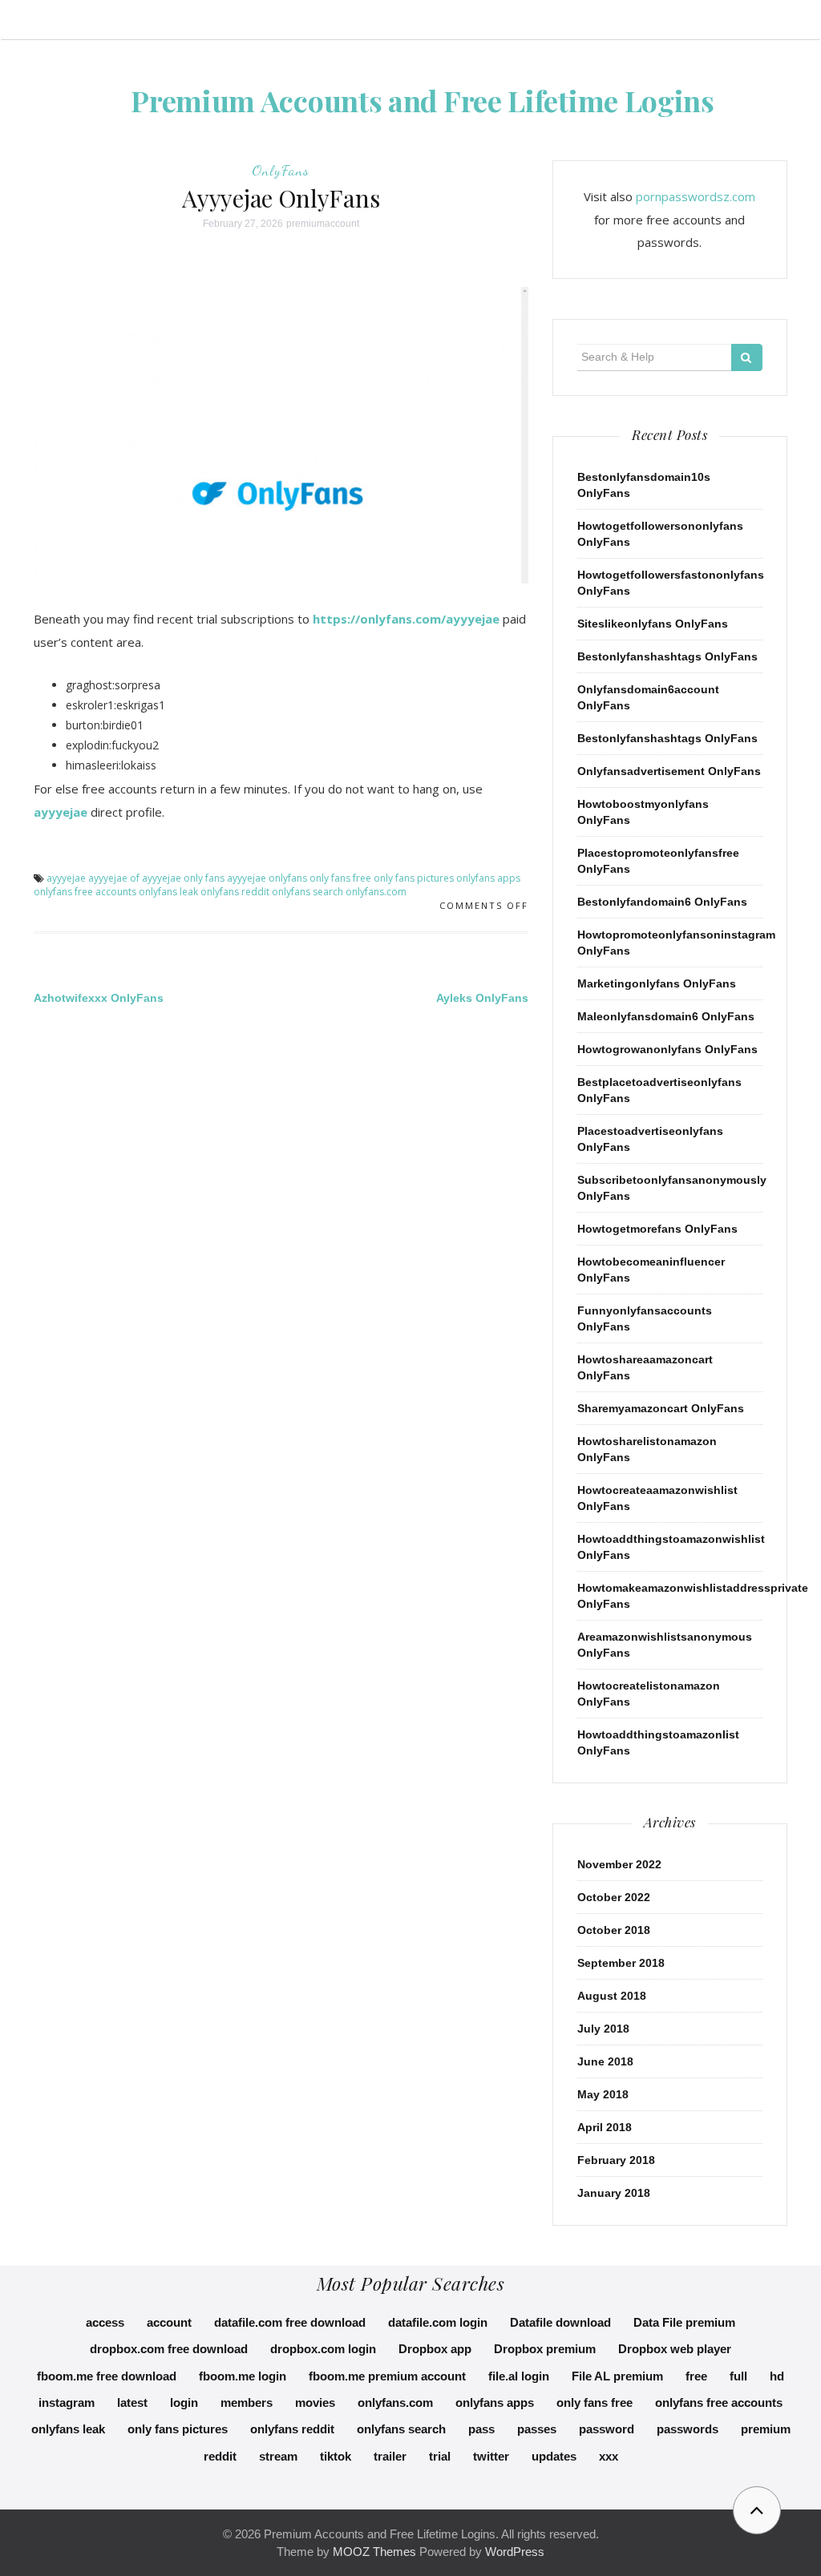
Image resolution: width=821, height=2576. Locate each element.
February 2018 (616, 2160)
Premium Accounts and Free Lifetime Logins (423, 100)
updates (554, 2456)
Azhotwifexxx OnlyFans (99, 998)
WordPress (515, 2552)
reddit (220, 2456)
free (696, 2376)
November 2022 (619, 1864)
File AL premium (617, 2376)
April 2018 (605, 2127)
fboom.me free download (107, 2376)
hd (777, 2376)
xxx (609, 2456)
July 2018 (603, 2029)
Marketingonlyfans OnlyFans (657, 983)
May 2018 (603, 2094)
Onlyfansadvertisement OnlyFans (669, 771)
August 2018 (612, 1996)
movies (315, 2402)
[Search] (747, 357)
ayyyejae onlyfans (267, 878)
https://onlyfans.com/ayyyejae (406, 619)
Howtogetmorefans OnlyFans (657, 1229)
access (105, 2322)
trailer (390, 2456)
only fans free (340, 878)
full (738, 2376)
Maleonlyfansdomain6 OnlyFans (666, 1016)
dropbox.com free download (169, 2349)
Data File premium (684, 2322)
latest (132, 2402)
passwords (688, 2429)
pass (481, 2429)
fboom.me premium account (387, 2376)
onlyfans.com (376, 892)
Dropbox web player (675, 2349)
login (184, 2402)
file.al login (519, 2376)
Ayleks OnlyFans (482, 998)
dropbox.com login (323, 2349)
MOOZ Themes (374, 2552)
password (607, 2429)
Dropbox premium (545, 2349)
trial (440, 2456)
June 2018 (605, 2061)
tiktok (336, 2456)
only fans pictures (414, 878)
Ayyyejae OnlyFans (281, 198)
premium (766, 2429)
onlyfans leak (168, 892)
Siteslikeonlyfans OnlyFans (653, 624)
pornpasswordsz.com (696, 196)
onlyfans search (307, 892)
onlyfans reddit (235, 892)
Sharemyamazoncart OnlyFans (661, 1408)
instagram (67, 2402)
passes (537, 2429)
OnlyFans (281, 170)
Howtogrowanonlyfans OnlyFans (667, 1049)
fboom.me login (243, 2376)
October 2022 (614, 1897)
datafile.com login (438, 2322)
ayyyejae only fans (183, 878)
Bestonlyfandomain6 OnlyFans (662, 902)
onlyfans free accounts (85, 892)
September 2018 (621, 1963)
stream (278, 2456)
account (169, 2322)
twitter (491, 2456)
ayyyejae (61, 812)
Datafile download (560, 2322)
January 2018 (614, 2193)
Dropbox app (435, 2349)
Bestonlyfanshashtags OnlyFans (667, 656)
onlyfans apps (488, 878)
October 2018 (614, 1930)
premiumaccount (323, 224)
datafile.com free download (290, 2322)
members (247, 2402)
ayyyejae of (114, 878)
